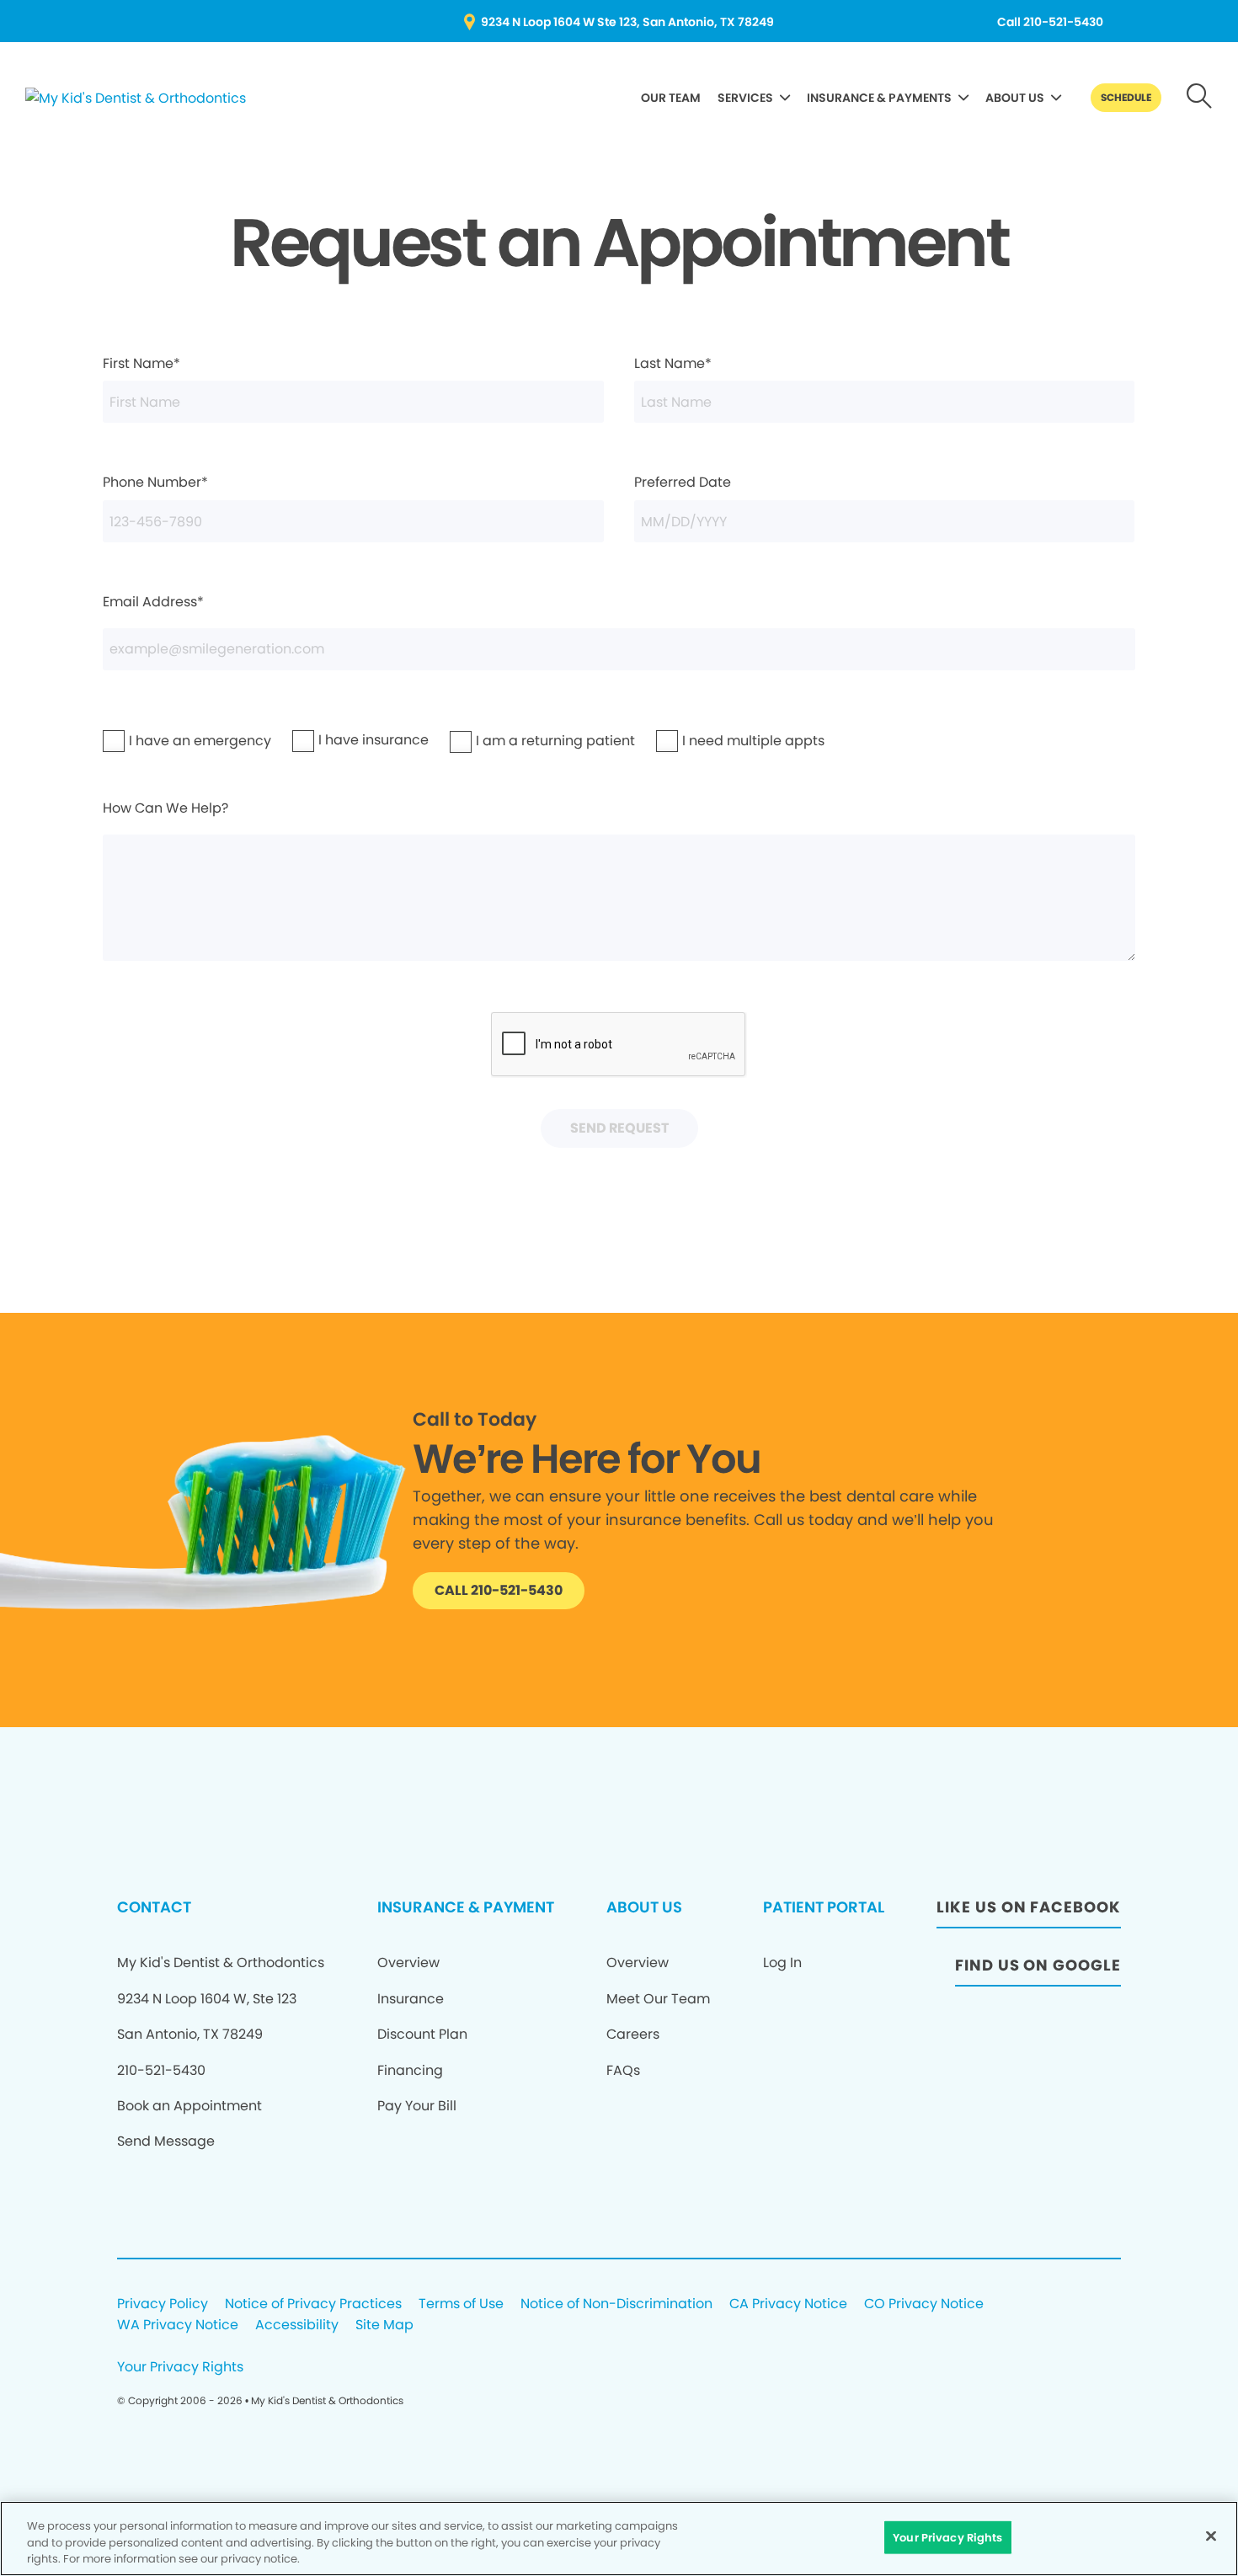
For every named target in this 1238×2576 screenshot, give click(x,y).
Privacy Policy (163, 2304)
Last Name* (673, 363)
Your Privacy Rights (180, 2368)
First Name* (141, 363)
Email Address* (153, 602)
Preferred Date (683, 482)
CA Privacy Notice (788, 2304)
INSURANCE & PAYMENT (466, 1907)
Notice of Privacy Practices (313, 2304)
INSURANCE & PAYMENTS (879, 98)
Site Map (384, 2325)
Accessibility (297, 2325)
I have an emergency (157, 741)
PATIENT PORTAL (824, 1907)
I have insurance (339, 740)
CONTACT (154, 1907)
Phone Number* (155, 482)
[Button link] (1200, 98)
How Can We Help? (165, 808)
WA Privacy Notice (178, 2325)
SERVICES (745, 98)
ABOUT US (1015, 98)
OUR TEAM (671, 98)
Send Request (619, 1128)
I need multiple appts (710, 741)
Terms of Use (461, 2304)
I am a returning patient (508, 741)
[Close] (1211, 2536)
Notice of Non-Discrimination (616, 2304)
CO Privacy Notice (924, 2304)
